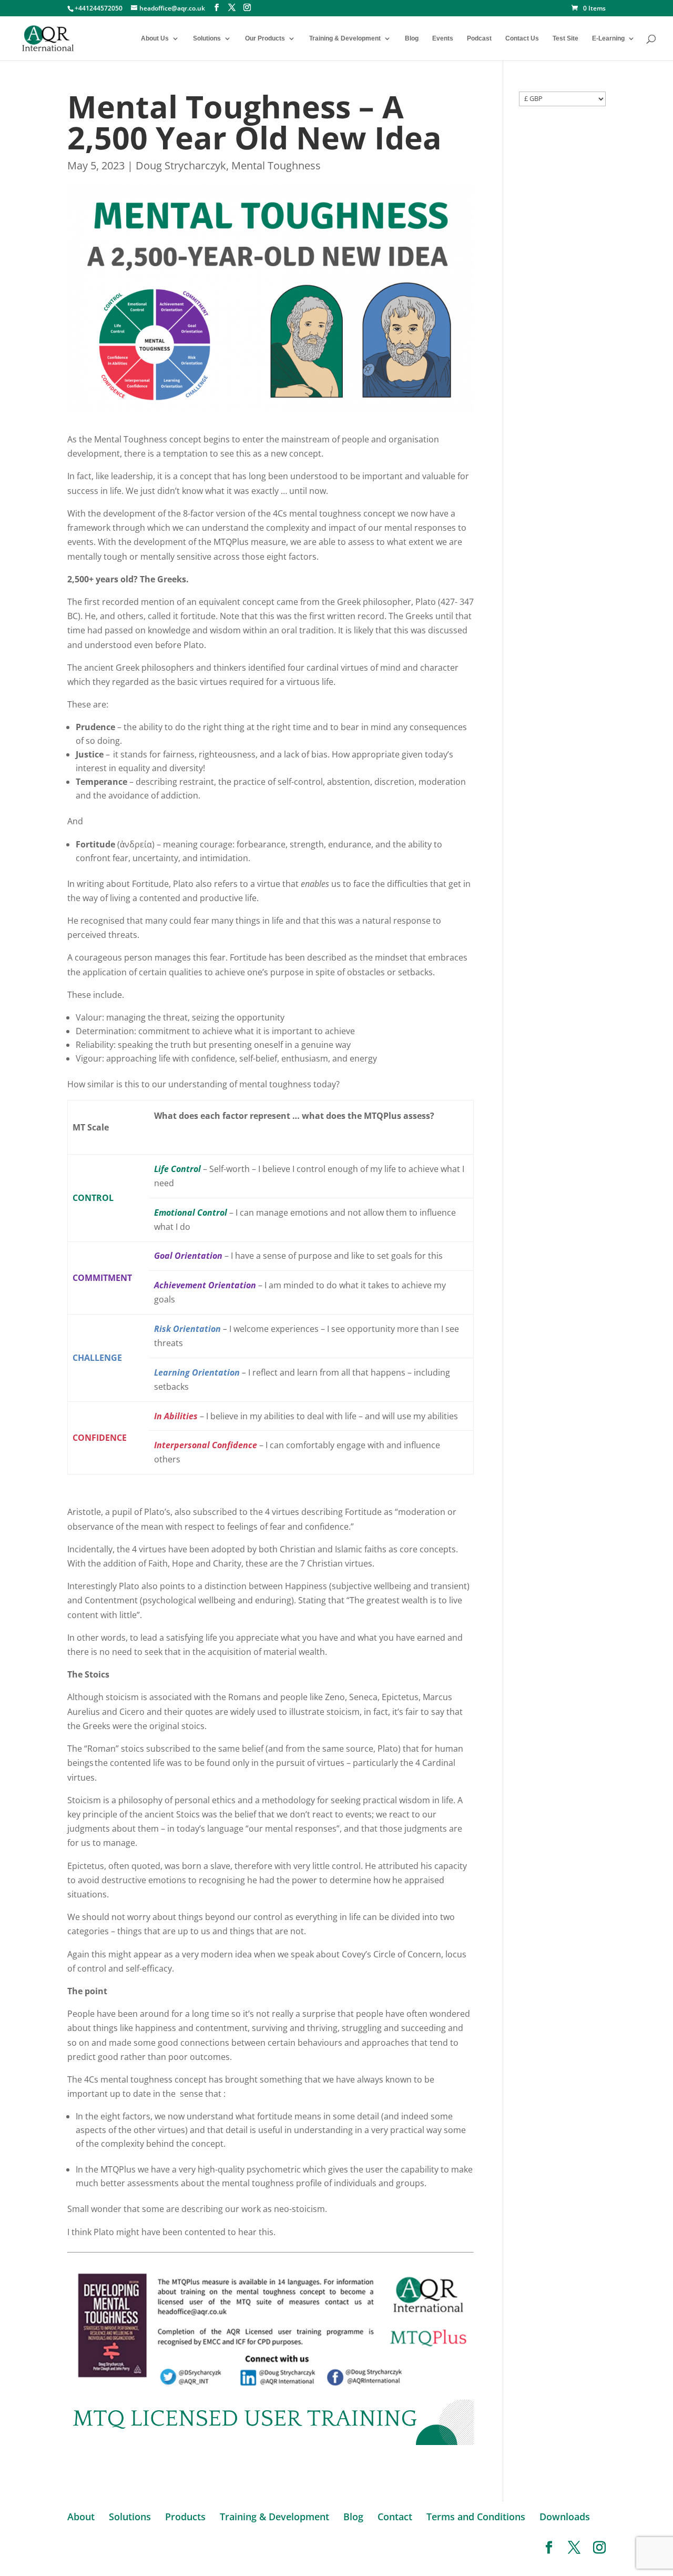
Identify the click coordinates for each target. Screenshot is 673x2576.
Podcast (479, 38)
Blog (412, 38)
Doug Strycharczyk (181, 165)
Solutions (207, 38)
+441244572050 (99, 8)
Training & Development (345, 38)
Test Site (565, 38)
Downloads (565, 2517)
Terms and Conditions (476, 2517)
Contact (395, 2517)
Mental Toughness (276, 165)
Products (185, 2517)
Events (443, 38)
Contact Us (522, 38)
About (81, 2517)
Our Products (265, 38)
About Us (155, 38)
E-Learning (608, 38)
